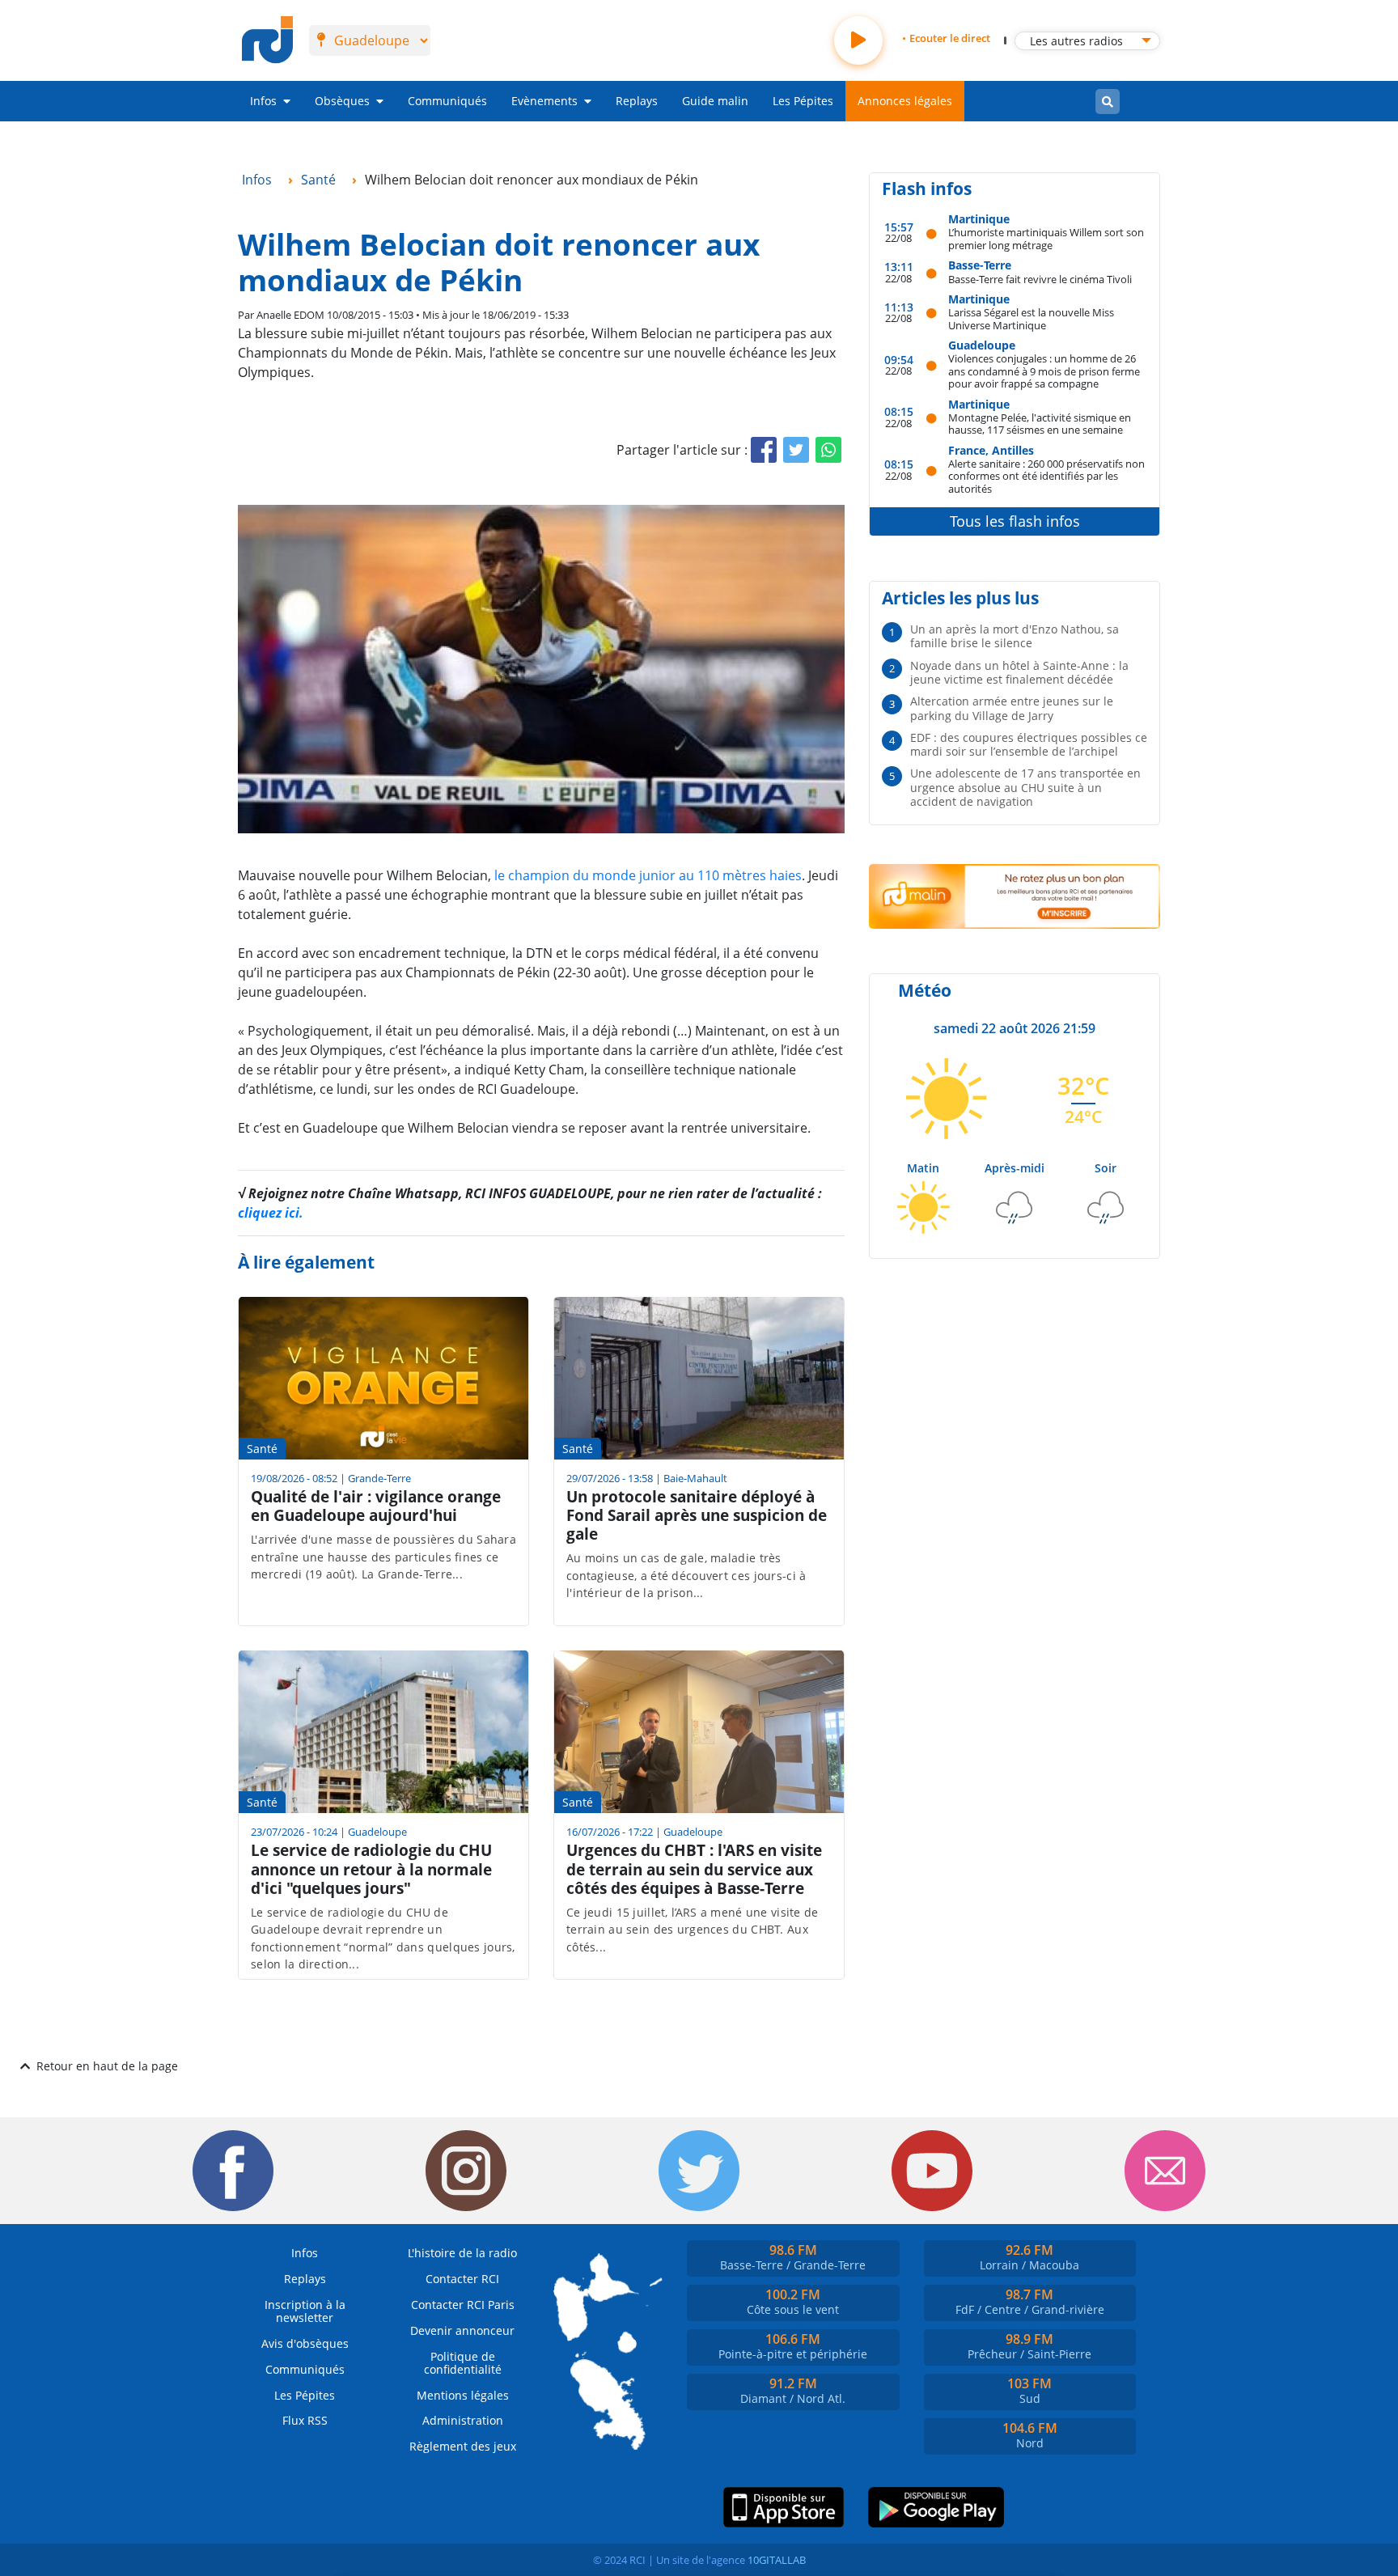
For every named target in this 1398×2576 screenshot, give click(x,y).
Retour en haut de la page (107, 2066)
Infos (263, 101)
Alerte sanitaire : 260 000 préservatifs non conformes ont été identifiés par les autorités (1046, 476)
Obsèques (342, 101)
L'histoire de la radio (462, 2253)
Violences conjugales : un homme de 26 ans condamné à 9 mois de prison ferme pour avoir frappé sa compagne (1044, 371)
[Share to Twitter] (796, 450)
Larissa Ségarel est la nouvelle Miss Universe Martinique (1031, 318)
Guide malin (715, 101)
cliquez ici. (271, 1213)
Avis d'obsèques (305, 2343)
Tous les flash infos (1015, 521)
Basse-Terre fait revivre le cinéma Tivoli (1040, 279)
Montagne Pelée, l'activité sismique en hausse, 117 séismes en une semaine (1040, 424)
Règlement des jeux (463, 2446)
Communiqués (447, 101)
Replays (637, 101)
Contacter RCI (462, 2279)
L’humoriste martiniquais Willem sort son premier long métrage (1046, 238)
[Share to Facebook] (764, 450)
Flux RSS (305, 2420)
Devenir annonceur (462, 2330)
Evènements (544, 101)
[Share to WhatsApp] (828, 450)
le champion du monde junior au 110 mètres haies (648, 875)
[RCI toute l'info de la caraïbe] (267, 40)
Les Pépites (803, 101)
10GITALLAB (777, 2560)
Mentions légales (463, 2395)
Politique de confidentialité (463, 2363)
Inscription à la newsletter (305, 2311)
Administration (463, 2420)
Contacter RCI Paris (463, 2305)
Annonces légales (905, 101)
